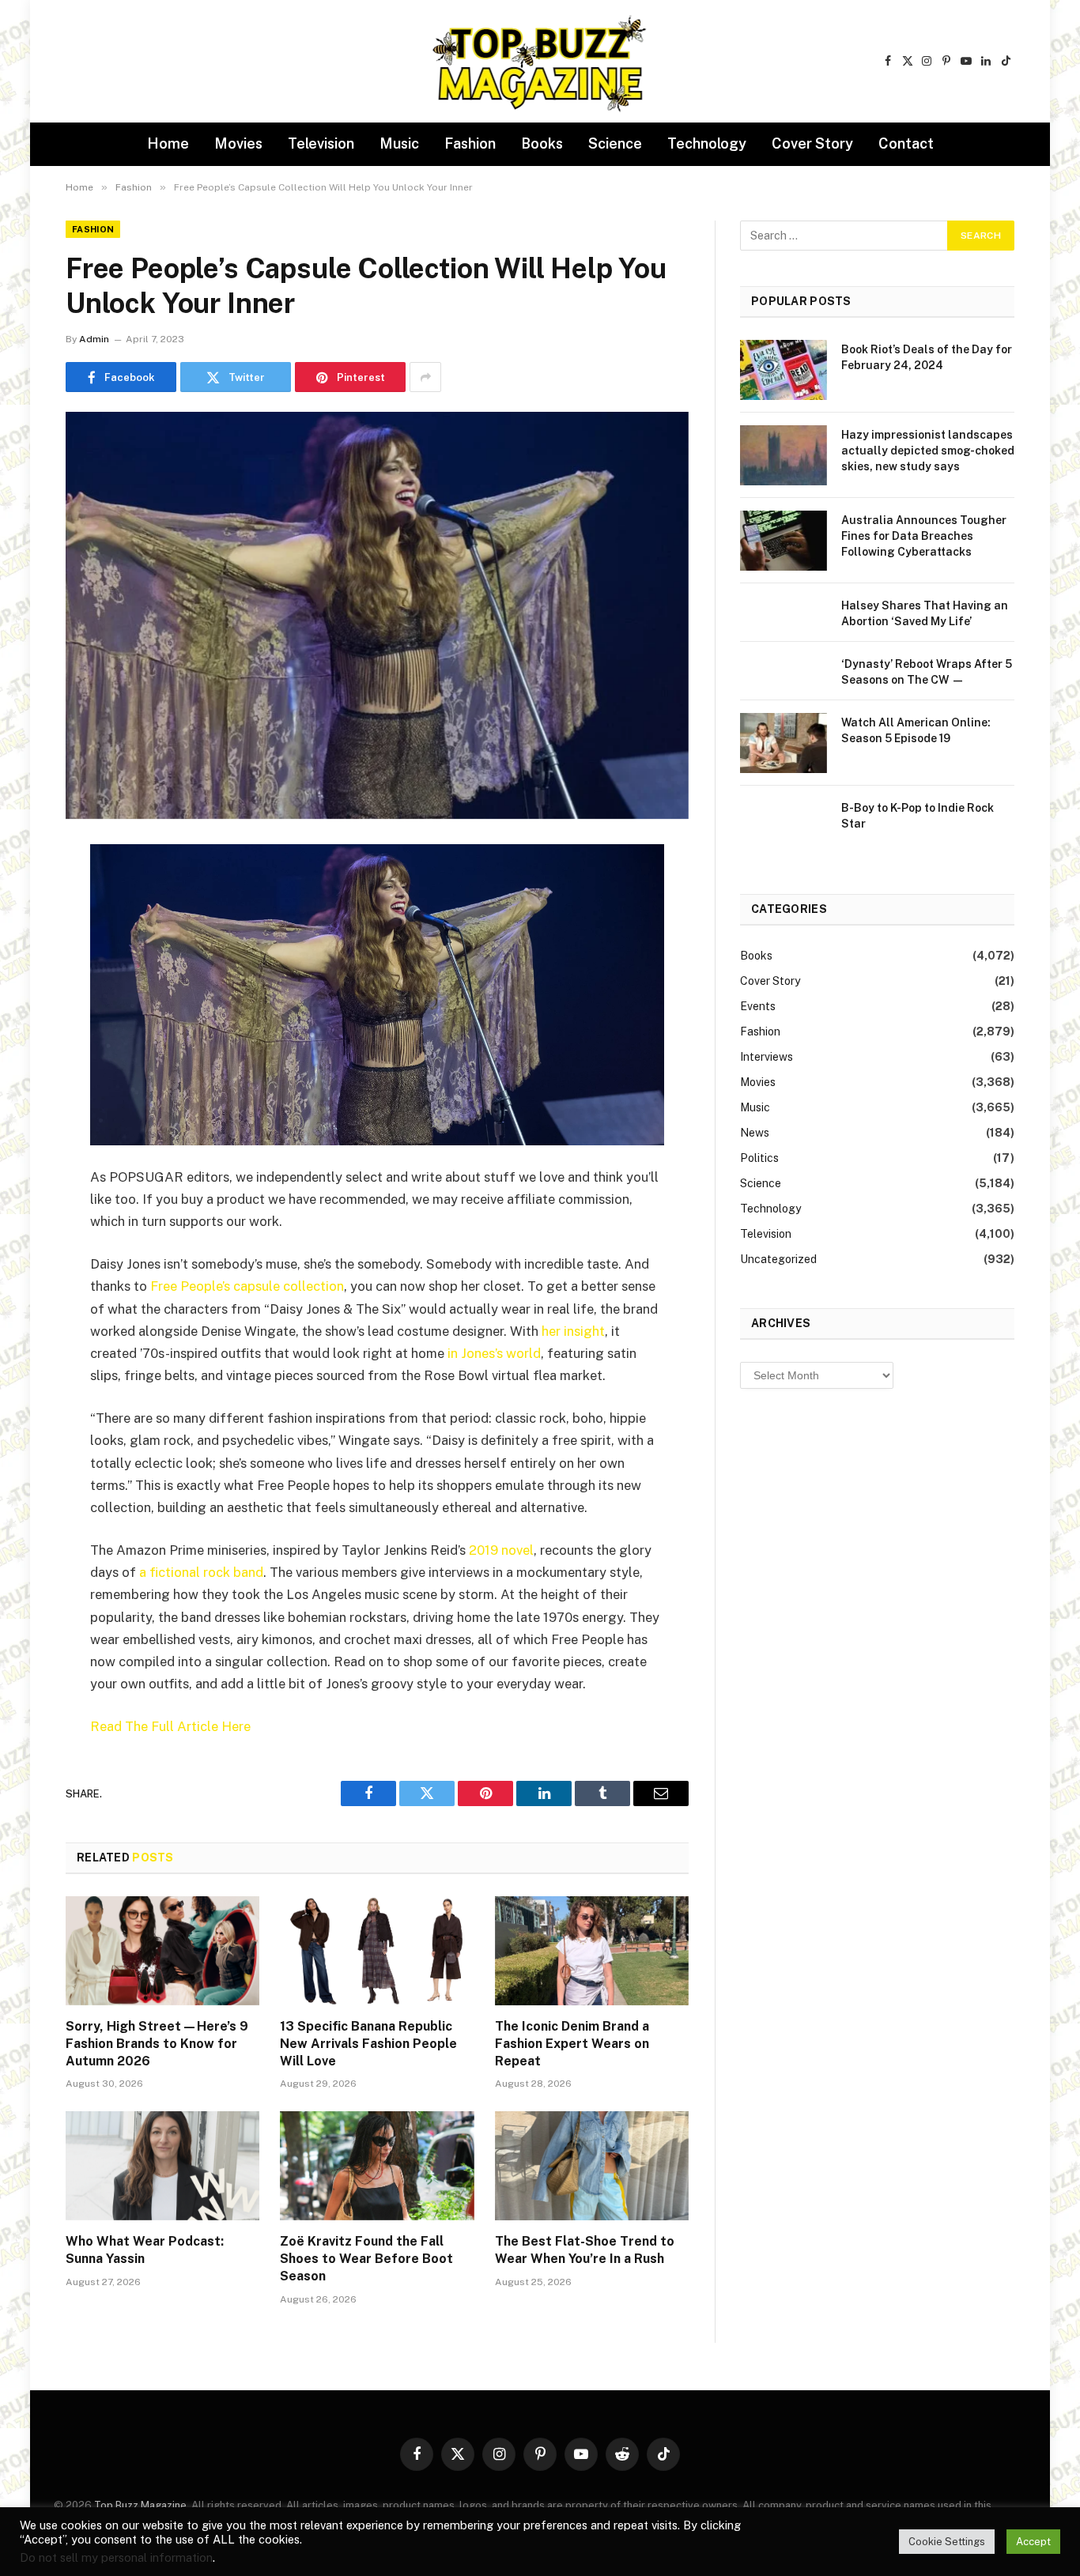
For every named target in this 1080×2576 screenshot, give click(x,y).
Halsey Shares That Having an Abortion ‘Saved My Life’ (925, 613)
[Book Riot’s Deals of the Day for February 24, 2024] (784, 370)
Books (542, 143)
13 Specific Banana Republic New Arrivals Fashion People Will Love (368, 2044)
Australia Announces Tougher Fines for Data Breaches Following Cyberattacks (924, 536)
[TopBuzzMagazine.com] (540, 62)
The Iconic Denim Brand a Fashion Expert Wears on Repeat (572, 2044)
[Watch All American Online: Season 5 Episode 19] (784, 743)
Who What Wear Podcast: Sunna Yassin (145, 2250)
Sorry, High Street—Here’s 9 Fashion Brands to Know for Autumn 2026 (157, 2044)
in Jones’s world (494, 1353)
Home (168, 143)
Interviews (767, 1057)
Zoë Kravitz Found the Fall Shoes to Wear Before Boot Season (366, 2259)
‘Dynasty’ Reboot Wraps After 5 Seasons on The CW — (927, 672)
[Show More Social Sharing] (425, 377)
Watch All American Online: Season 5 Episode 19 (916, 730)
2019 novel (501, 1550)
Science (615, 143)
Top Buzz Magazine (140, 2505)
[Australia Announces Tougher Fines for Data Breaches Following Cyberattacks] (784, 541)
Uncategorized (778, 1259)
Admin (94, 339)
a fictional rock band (201, 1572)
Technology (707, 143)
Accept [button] (1033, 2542)
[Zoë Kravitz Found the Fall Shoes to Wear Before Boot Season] (377, 2166)
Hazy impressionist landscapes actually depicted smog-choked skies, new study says (928, 451)
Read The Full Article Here (170, 1726)
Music (399, 143)
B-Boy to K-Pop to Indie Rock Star (918, 816)
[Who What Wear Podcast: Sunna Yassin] (162, 2166)
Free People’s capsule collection (247, 1286)
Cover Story (812, 143)
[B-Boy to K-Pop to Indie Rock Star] (784, 828)
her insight (573, 1331)
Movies (238, 143)
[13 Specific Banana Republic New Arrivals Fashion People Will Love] (377, 1951)
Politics (759, 1158)
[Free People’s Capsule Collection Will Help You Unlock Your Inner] (377, 615)
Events (758, 1006)
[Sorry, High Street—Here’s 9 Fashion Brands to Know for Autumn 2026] (162, 1951)
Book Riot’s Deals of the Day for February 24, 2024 (927, 357)
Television (321, 143)
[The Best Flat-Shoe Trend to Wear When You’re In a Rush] (592, 2166)
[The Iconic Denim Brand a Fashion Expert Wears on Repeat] (592, 1951)
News (755, 1133)
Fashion (470, 143)
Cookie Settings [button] (947, 2542)
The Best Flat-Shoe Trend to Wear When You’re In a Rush (585, 2250)
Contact (906, 143)
